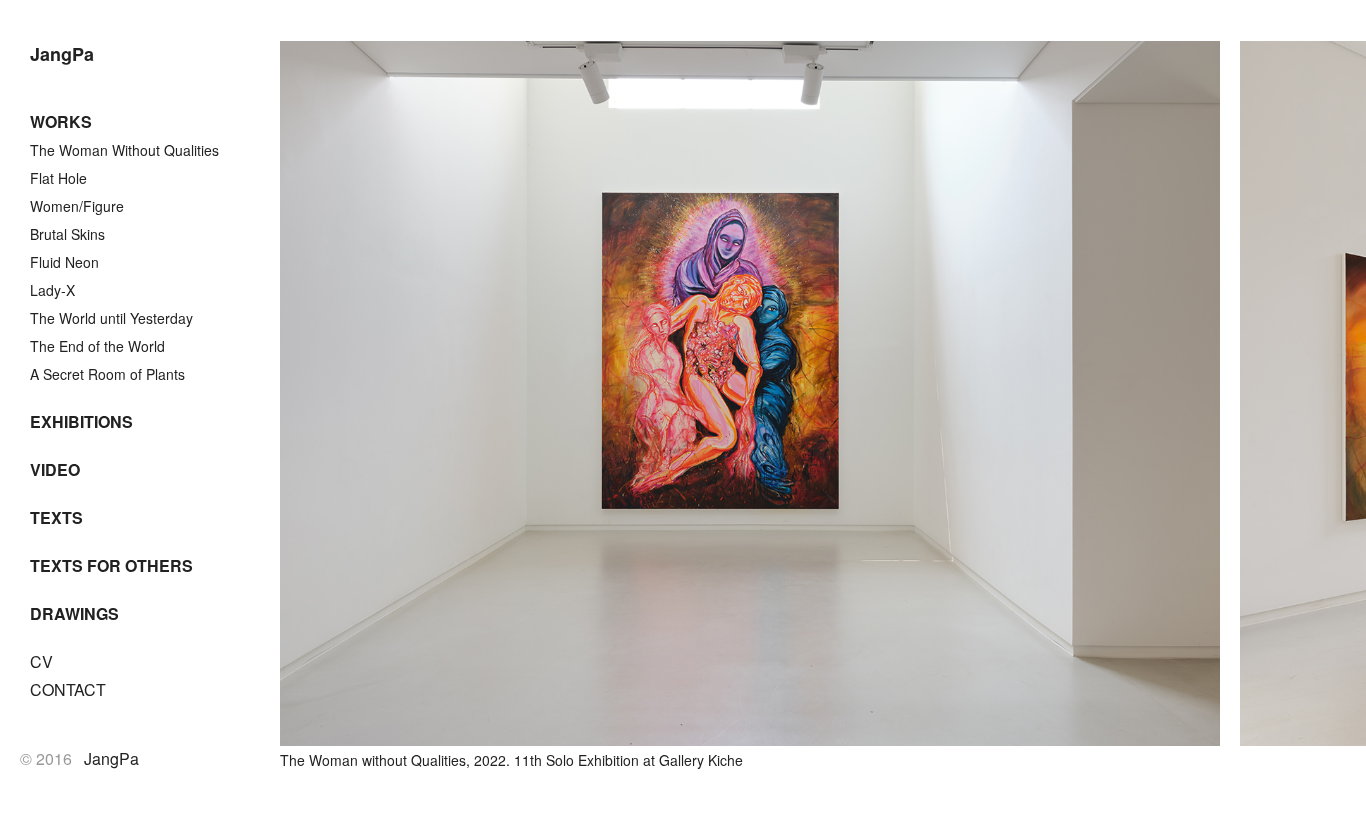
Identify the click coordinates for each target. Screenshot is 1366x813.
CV (41, 661)
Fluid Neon (64, 262)
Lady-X (52, 290)
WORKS (61, 121)
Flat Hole (58, 178)
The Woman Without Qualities (124, 150)
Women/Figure (77, 206)
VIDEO (55, 469)
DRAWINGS (74, 613)
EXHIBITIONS (81, 421)
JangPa (62, 54)
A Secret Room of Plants (107, 374)
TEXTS (56, 517)
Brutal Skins (67, 234)
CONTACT (68, 689)
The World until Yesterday (111, 318)
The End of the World (97, 346)
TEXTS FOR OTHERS (111, 565)
